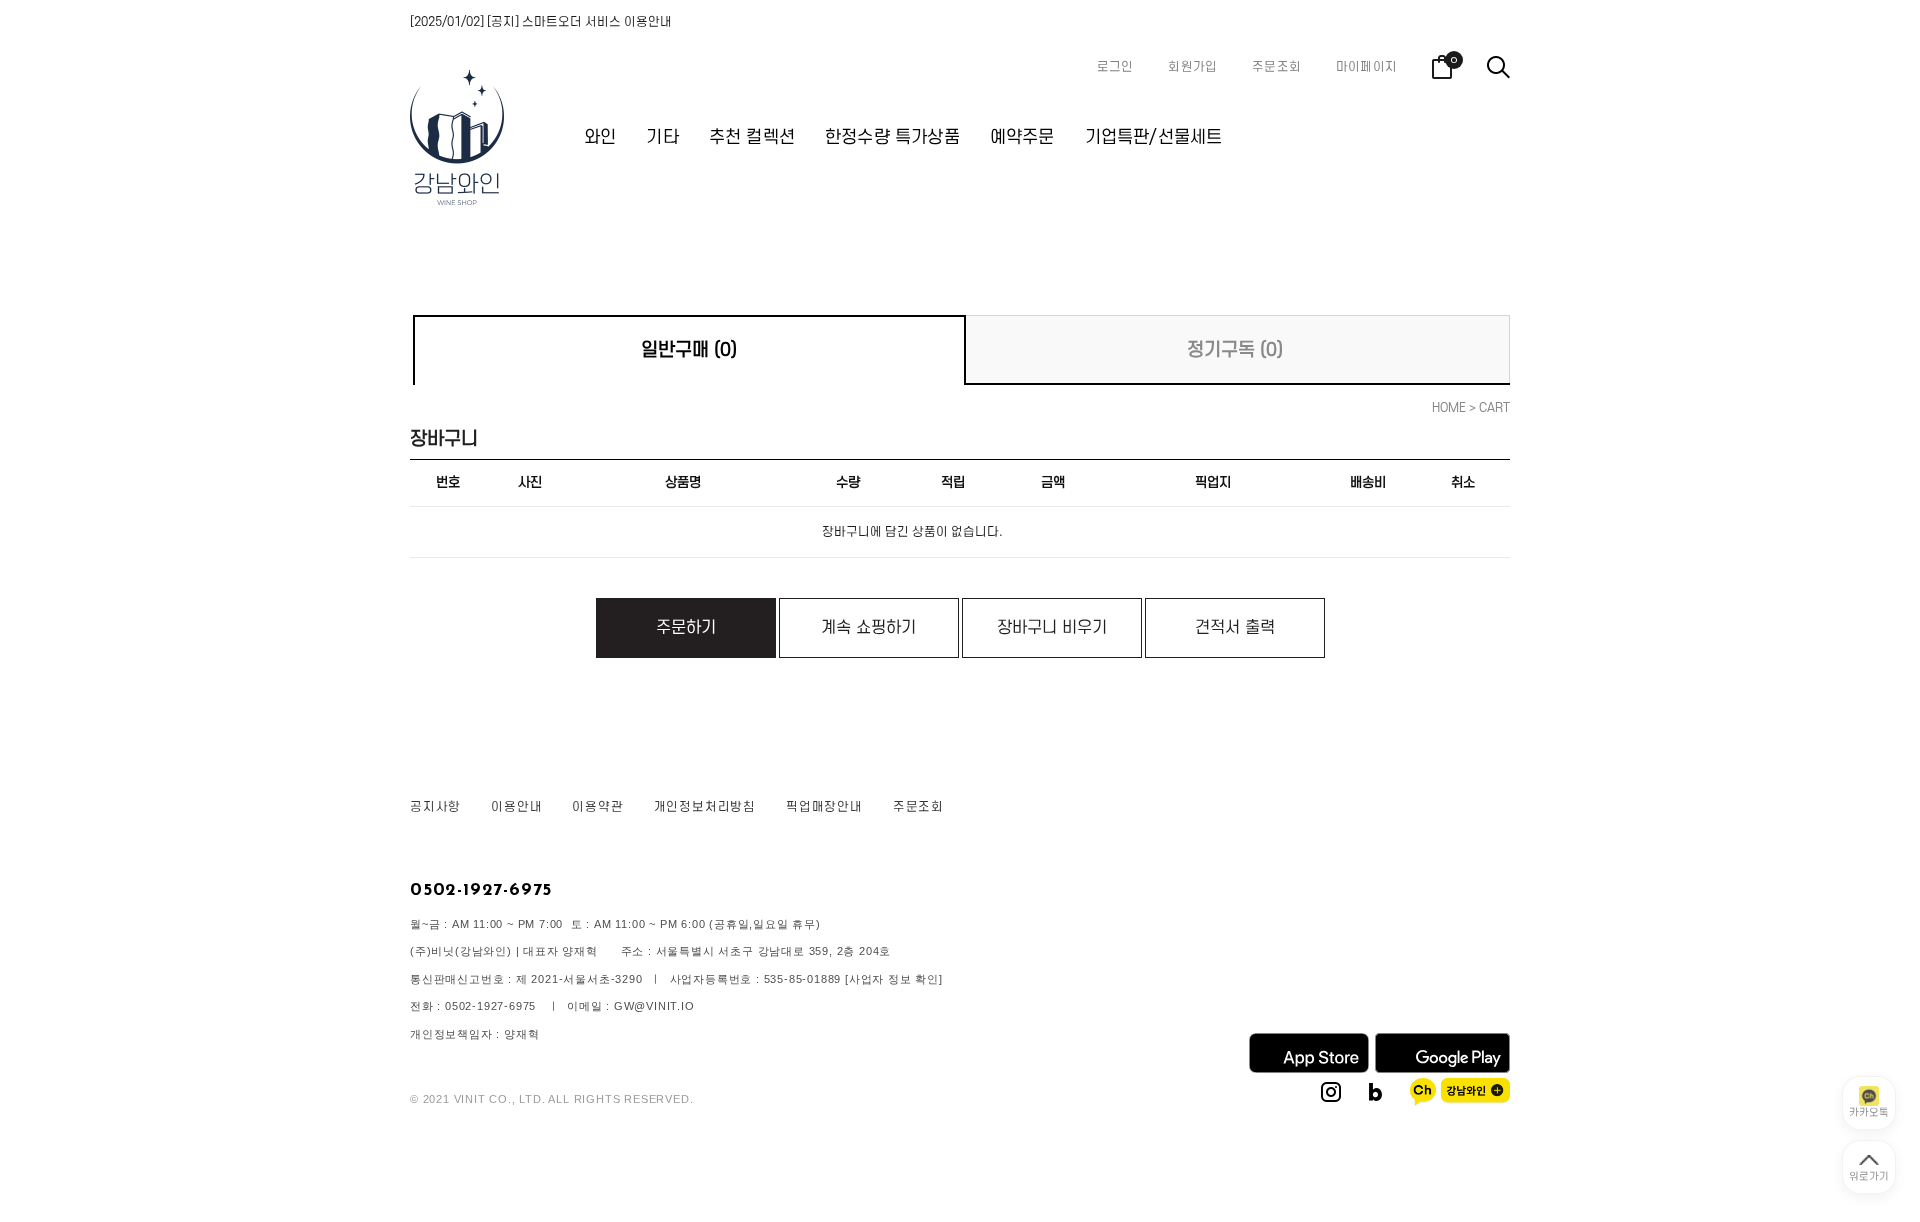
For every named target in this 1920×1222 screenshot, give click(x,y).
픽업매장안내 (824, 807)
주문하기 (686, 628)
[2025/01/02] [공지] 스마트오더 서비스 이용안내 (541, 22)
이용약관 (597, 807)
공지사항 (435, 807)
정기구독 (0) (1235, 350)
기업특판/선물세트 (1154, 137)
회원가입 (1192, 67)
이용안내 (516, 807)
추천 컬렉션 (752, 137)
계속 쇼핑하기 (868, 628)
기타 (662, 137)
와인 (600, 137)
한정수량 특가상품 (892, 137)
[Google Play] (1442, 1069)
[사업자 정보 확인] (894, 979)
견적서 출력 (1235, 628)
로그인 (1115, 67)
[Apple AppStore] (1309, 1069)
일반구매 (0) (689, 350)
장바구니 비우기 (1052, 628)
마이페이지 (1366, 67)
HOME (1449, 408)
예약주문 (1022, 137)
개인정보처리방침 (705, 807)
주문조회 (1276, 67)
